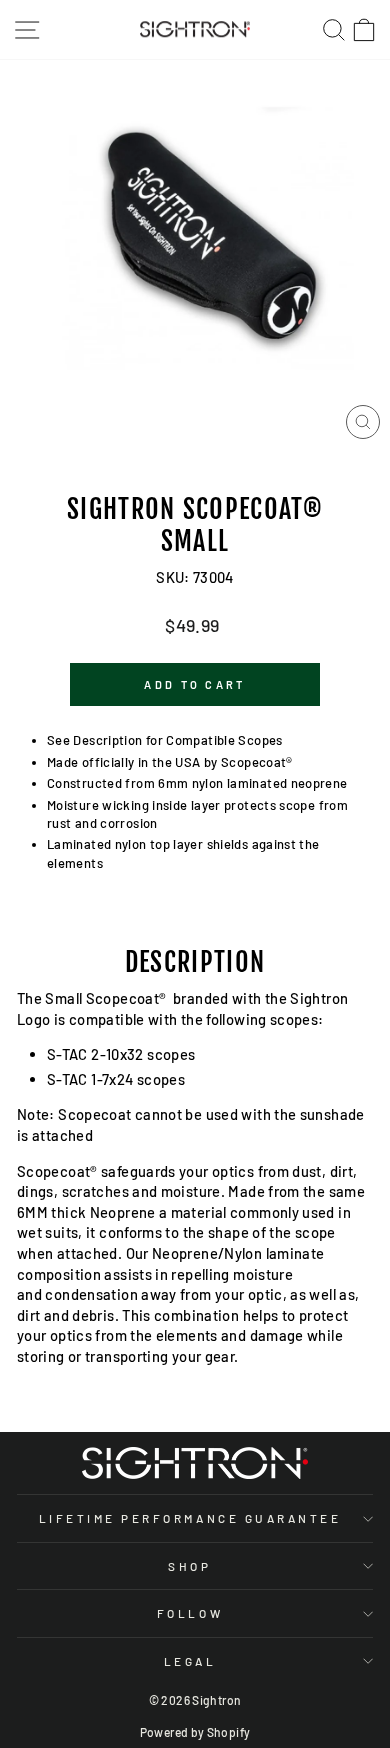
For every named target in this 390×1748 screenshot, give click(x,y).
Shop (189, 1566)
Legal (190, 1661)
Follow (190, 1613)
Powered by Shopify (195, 1732)
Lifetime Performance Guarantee (190, 1518)
